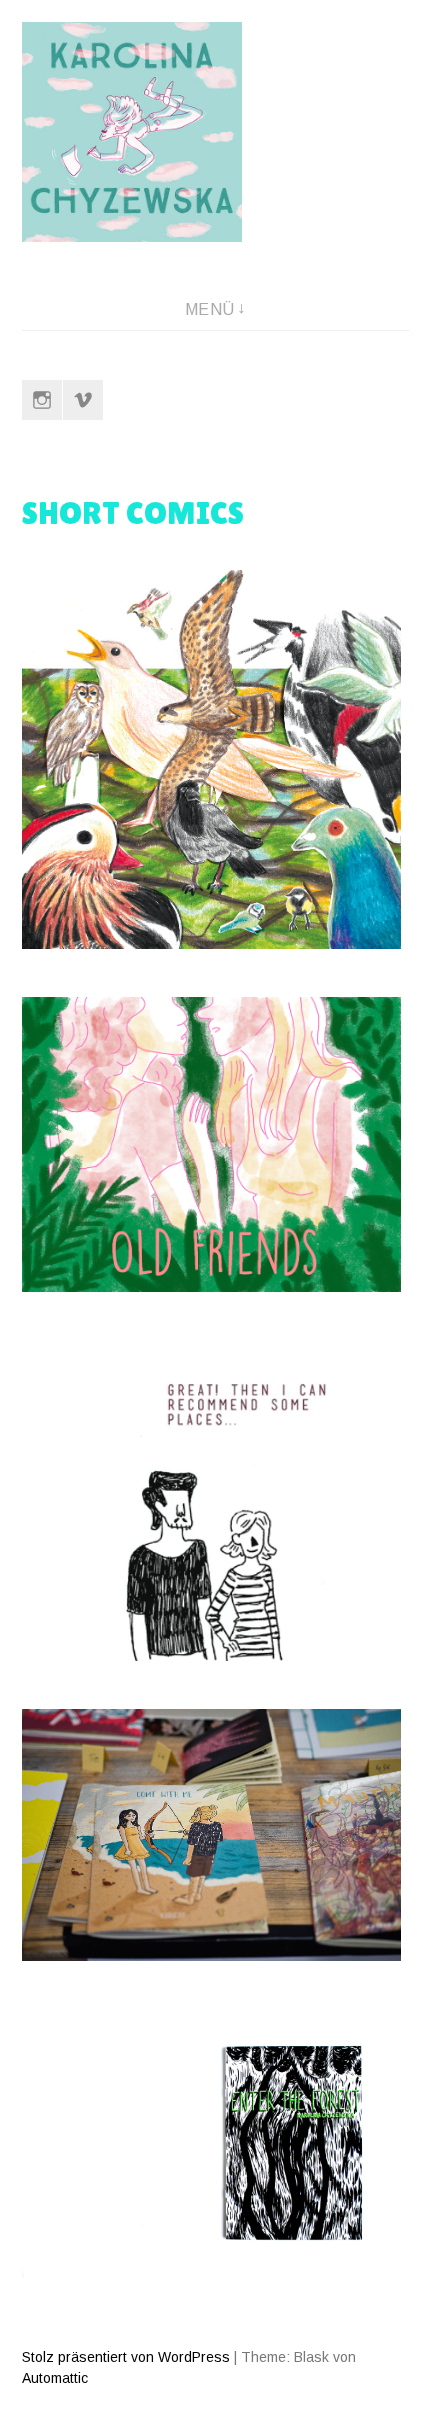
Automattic (55, 2378)
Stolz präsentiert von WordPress (126, 2357)
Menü (210, 309)
